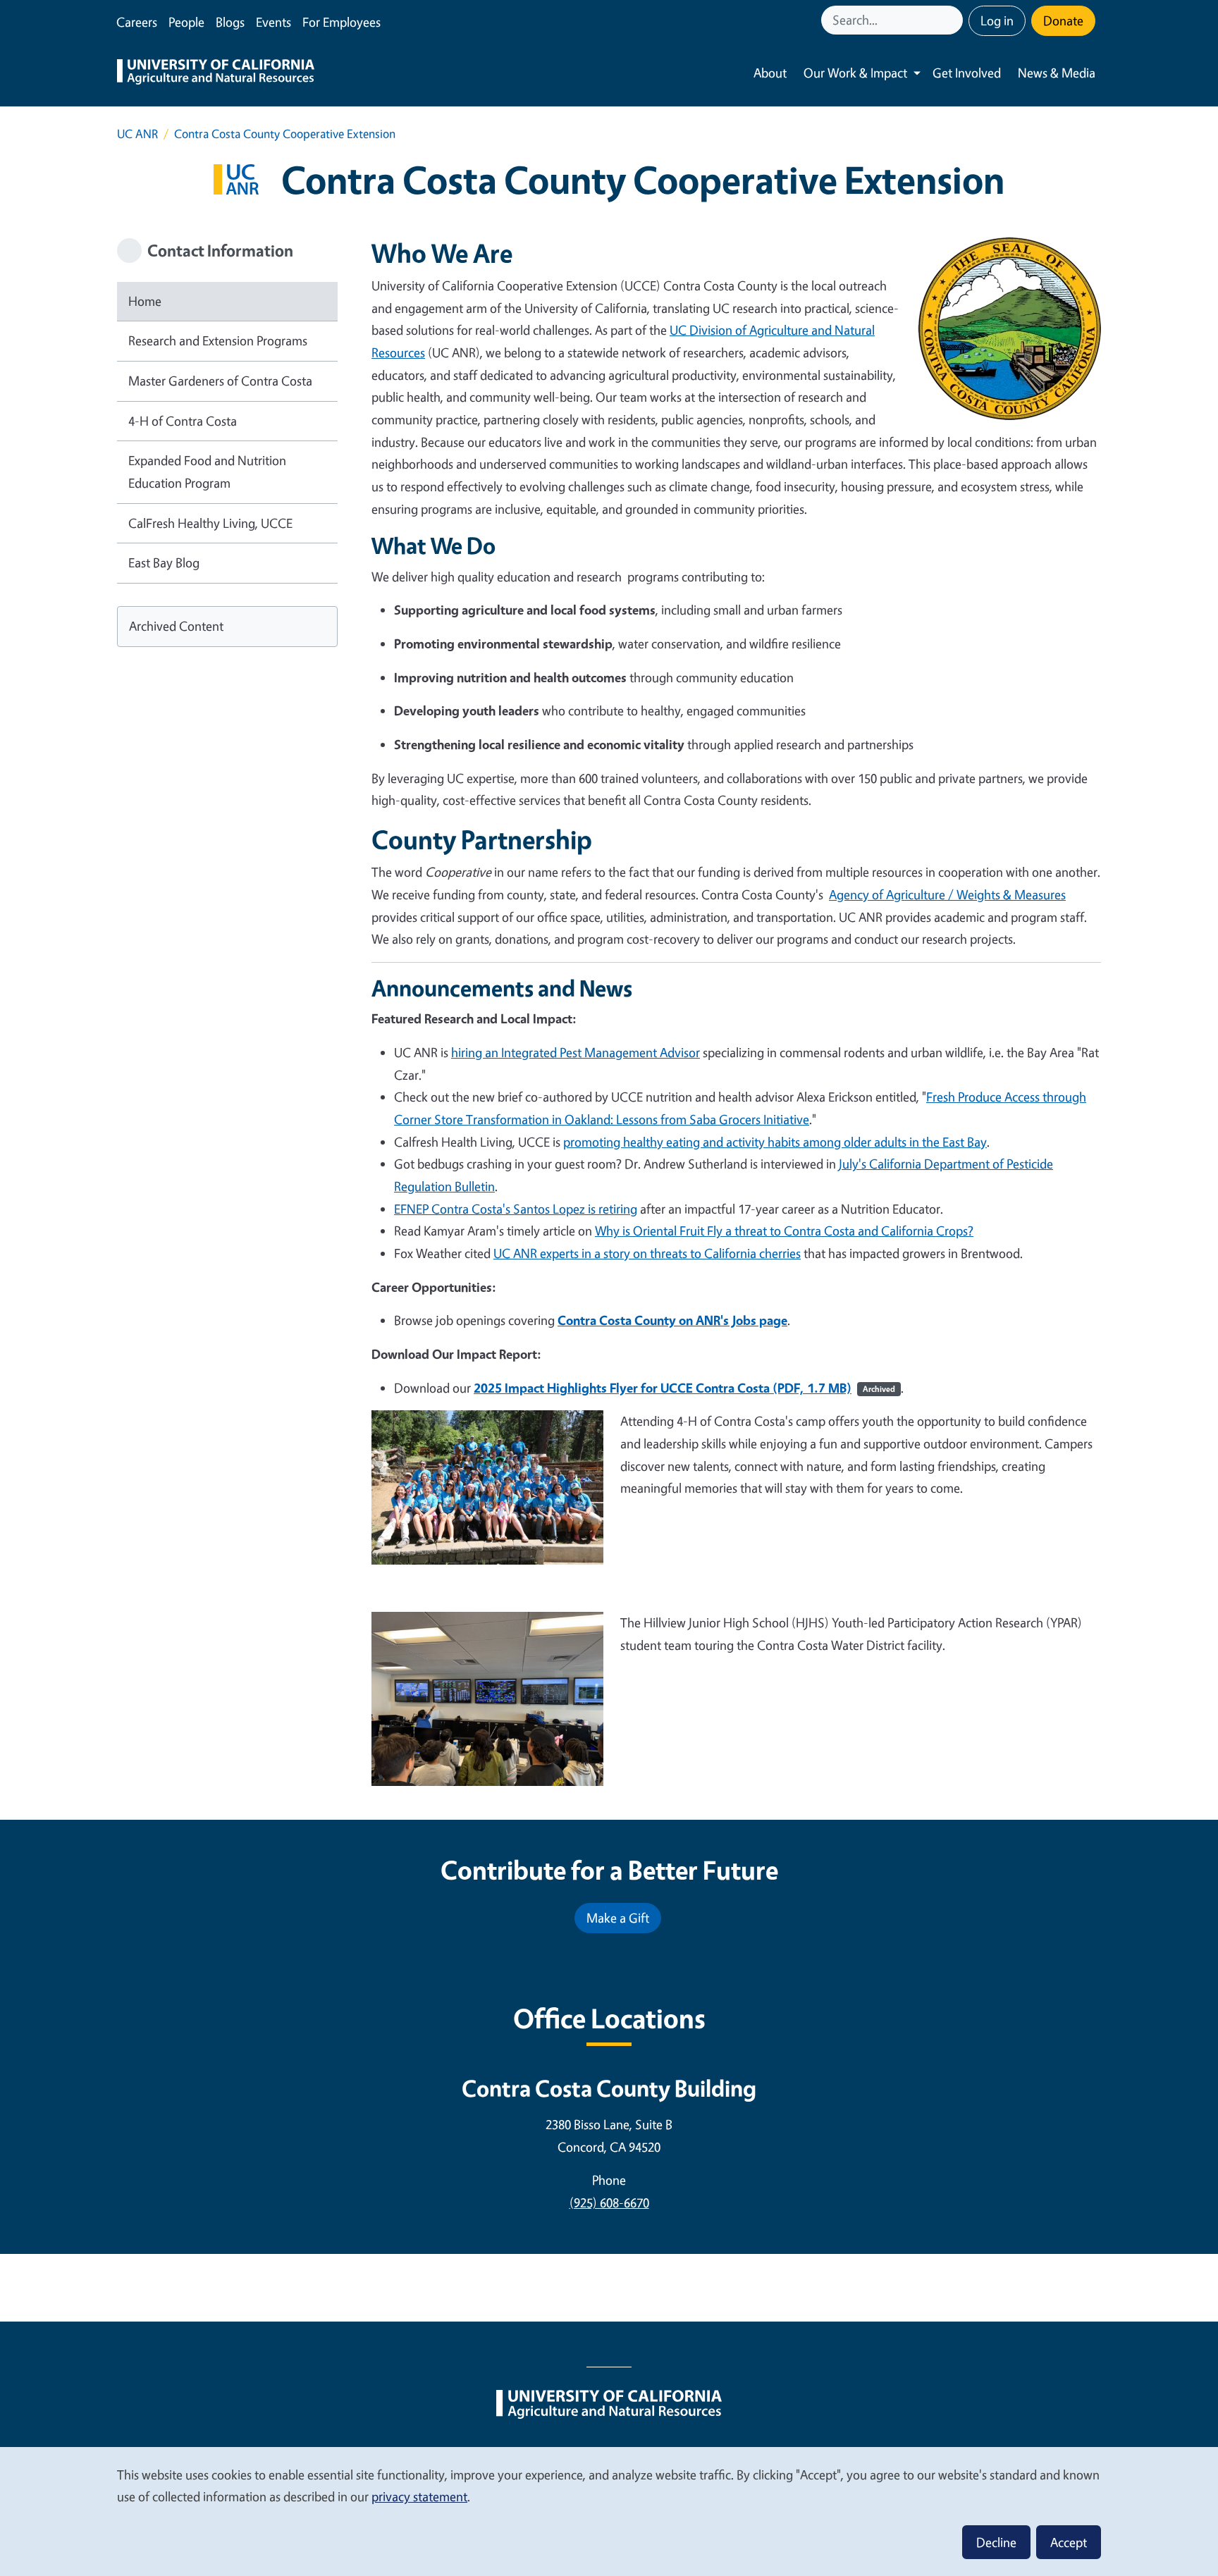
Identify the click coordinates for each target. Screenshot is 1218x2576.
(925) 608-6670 (609, 2202)
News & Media (1057, 73)
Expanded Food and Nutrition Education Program (207, 472)
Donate (1063, 20)
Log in (997, 20)
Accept (1069, 2542)
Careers (137, 22)
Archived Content (176, 626)
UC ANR (137, 134)
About (770, 73)
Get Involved (967, 73)
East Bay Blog (164, 562)
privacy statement (419, 2496)
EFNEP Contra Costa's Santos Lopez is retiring (516, 1209)
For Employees (342, 22)
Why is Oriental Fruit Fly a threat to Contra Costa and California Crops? (784, 1231)
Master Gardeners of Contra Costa (220, 381)
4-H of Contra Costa (183, 421)
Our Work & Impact (855, 73)
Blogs (230, 22)
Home (145, 301)
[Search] (954, 20)
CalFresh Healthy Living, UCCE (210, 523)
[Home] (216, 73)
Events (273, 22)
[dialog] (609, 2511)
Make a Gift (618, 1918)
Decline (996, 2542)
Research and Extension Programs (218, 340)
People (186, 22)
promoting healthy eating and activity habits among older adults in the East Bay (775, 1142)
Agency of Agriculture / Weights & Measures (947, 894)
